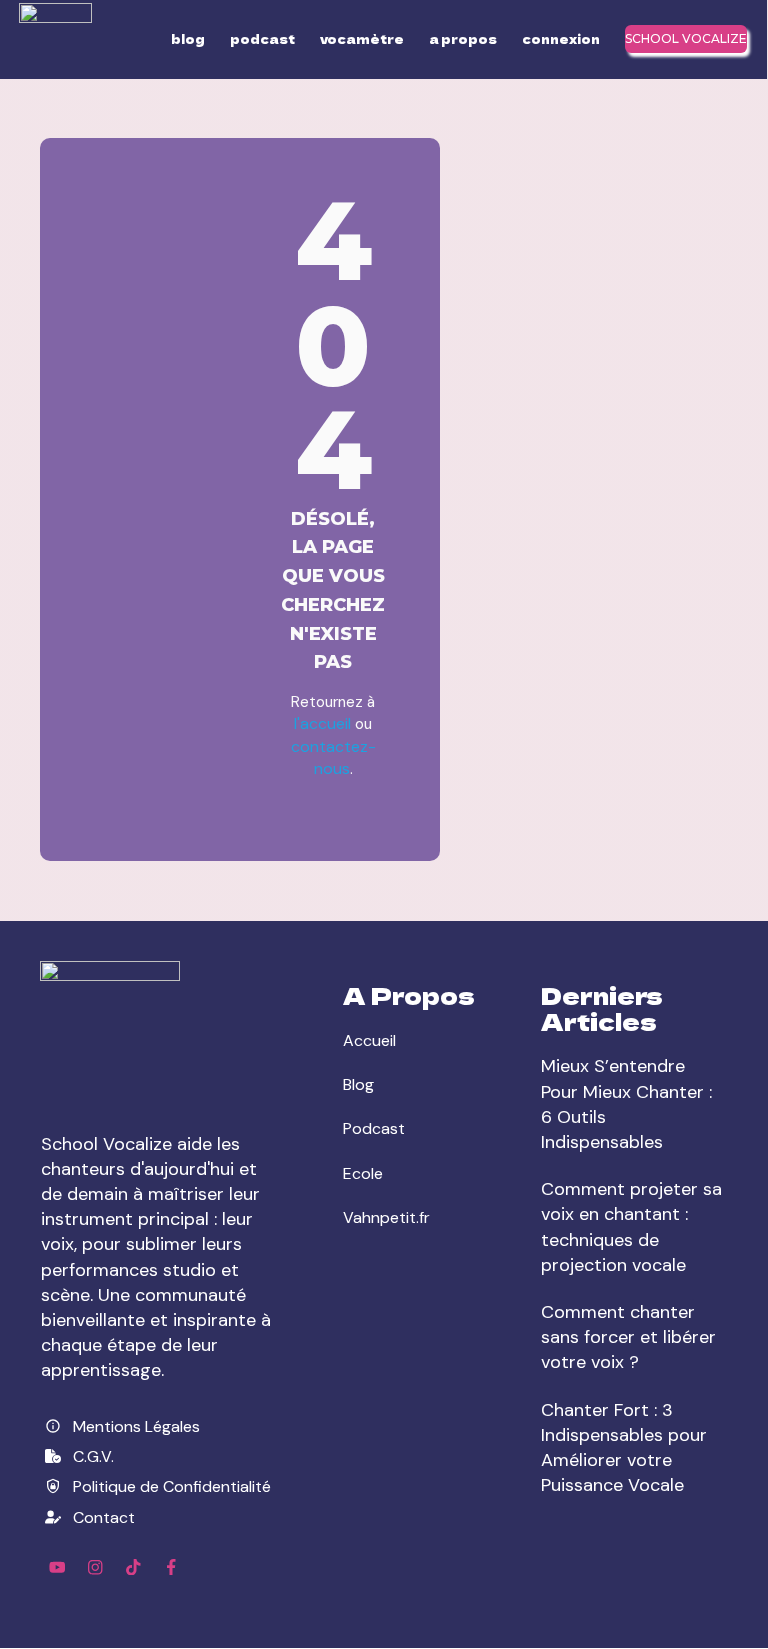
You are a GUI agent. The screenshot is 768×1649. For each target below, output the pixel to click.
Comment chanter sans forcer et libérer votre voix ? (628, 1337)
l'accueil (324, 723)
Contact (104, 1517)
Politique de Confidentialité (172, 1486)
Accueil (369, 1040)
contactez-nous (333, 757)
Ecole (363, 1173)
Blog (358, 1084)
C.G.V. (93, 1456)
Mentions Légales (136, 1426)
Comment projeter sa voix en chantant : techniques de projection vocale (631, 1227)
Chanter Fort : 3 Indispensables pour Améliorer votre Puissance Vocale (624, 1448)
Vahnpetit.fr (386, 1217)
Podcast (374, 1128)
